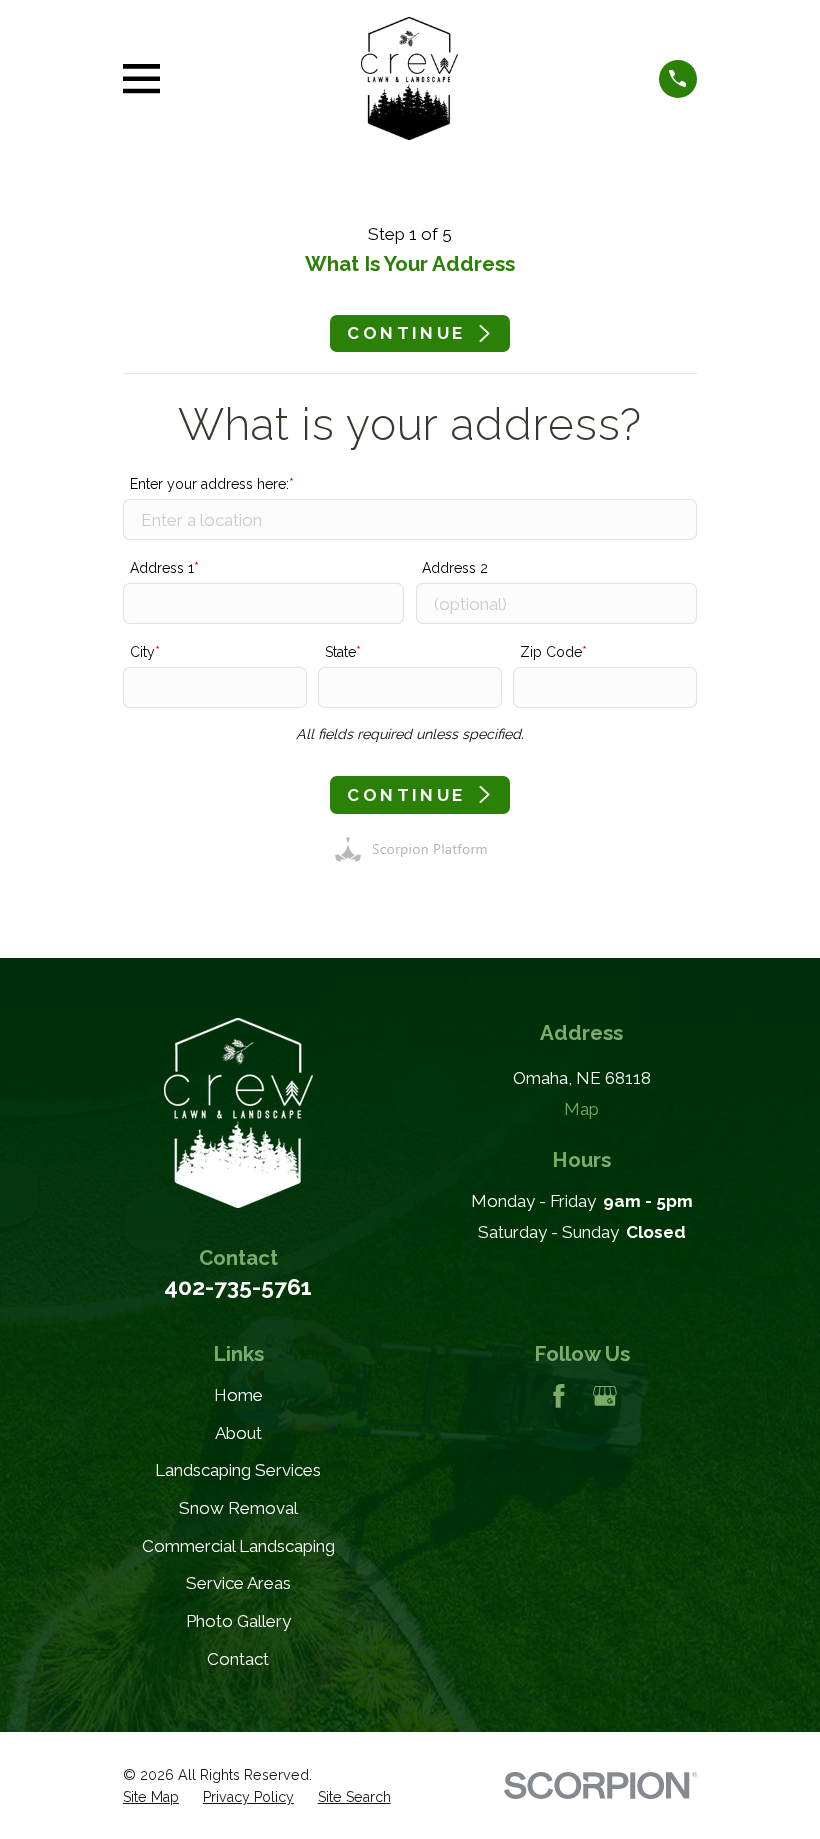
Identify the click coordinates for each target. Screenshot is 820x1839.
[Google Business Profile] (605, 1396)
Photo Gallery (238, 1621)
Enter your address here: (209, 484)
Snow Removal (238, 1508)
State (340, 652)
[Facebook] (559, 1396)
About (238, 1433)
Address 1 (162, 568)
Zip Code (551, 652)
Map (581, 1109)
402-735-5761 (238, 1287)
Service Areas (238, 1583)
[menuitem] (151, 1798)
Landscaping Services (238, 1470)
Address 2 (455, 568)
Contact (238, 1659)
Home (238, 1395)
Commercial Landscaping (238, 1546)
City (142, 652)
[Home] (409, 78)
